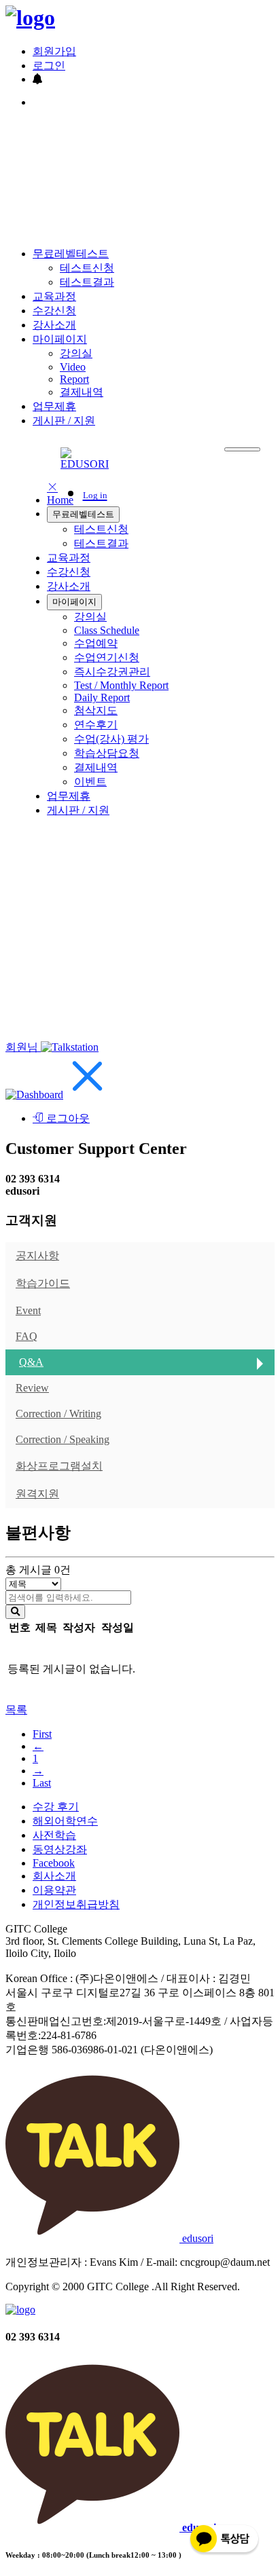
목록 (16, 1710)
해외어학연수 (65, 1821)
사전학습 (54, 1835)
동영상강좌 (60, 1849)
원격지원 (37, 1494)
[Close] (88, 1095)
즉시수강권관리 (112, 672)
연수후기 (96, 725)
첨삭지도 (96, 710)
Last (42, 1783)
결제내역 (82, 392)
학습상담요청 (107, 753)
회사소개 (54, 1876)
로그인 (49, 66)
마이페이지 (60, 339)
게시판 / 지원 (64, 421)
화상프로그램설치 (59, 1466)
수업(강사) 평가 (111, 739)
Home (60, 500)
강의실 (76, 353)
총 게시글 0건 (38, 1570)
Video (73, 367)
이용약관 (54, 1890)
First (42, 1734)
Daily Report (102, 697)
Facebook (54, 1863)
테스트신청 (87, 268)
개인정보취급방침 (76, 1904)
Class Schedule (107, 630)
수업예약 (96, 643)
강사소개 (54, 325)
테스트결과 (87, 282)
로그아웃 (67, 1118)
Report (74, 379)
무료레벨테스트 (71, 254)
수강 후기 (56, 1807)
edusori (196, 2238)
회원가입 (54, 51)
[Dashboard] (34, 1095)
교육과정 (54, 296)
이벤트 (90, 782)
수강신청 (54, 311)
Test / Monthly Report (121, 685)
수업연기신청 (107, 657)
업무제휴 (54, 406)
